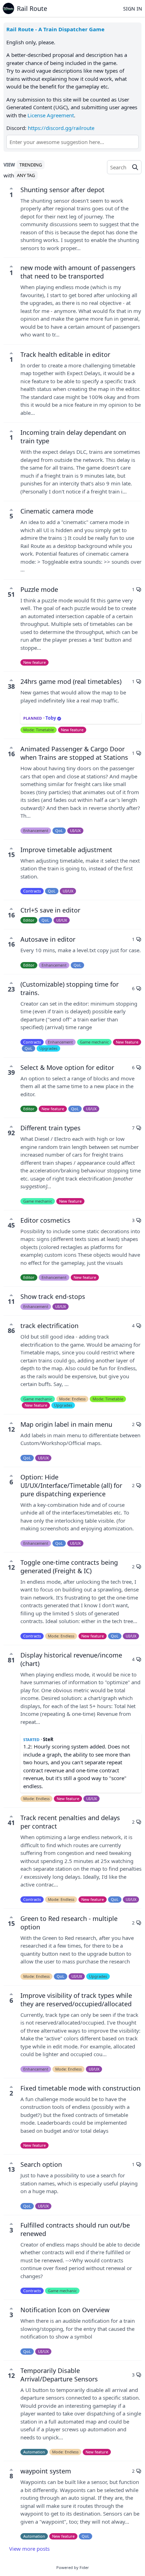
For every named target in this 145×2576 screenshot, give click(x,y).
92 (11, 1133)
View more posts (29, 2549)
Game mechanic (94, 1042)
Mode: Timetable (39, 730)
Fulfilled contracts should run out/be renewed (75, 2229)
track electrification (49, 1326)
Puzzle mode (39, 589)
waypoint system (46, 2471)
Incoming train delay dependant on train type (73, 437)
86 (11, 1331)
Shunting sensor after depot (62, 190)
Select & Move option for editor (67, 1067)
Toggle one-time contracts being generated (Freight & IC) (69, 1567)
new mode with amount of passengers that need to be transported (78, 272)
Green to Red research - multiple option (69, 1923)
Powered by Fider (73, 2567)
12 (11, 1429)
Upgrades (48, 1048)
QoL (59, 831)
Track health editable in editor (65, 354)
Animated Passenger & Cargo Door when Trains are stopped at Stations (74, 753)
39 (11, 1072)
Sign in (133, 9)
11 (11, 1301)
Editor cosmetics (45, 1220)
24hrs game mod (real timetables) (71, 681)
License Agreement (51, 115)
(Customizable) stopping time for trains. (70, 988)
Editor (29, 920)
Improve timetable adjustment (66, 850)
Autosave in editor (48, 939)
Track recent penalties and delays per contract (70, 1822)
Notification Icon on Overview (65, 2310)
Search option (41, 2164)
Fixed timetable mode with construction (80, 2088)
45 (11, 1225)
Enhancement (36, 831)
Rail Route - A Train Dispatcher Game (55, 29)
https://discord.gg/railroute (61, 128)
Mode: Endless (72, 1399)
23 (11, 989)
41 (11, 1823)
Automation (34, 2452)
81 (11, 1660)
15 (11, 855)
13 (11, 2169)
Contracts (32, 891)
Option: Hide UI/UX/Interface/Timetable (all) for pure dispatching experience (71, 1485)
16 (11, 754)
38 (11, 686)
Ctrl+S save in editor (50, 910)
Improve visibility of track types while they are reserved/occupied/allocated (76, 2000)
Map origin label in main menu (66, 1424)
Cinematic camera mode (57, 511)
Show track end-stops (53, 1296)
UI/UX (75, 831)
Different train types (51, 1128)
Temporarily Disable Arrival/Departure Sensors (59, 2375)
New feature (34, 662)
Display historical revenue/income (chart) (71, 1659)
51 (11, 594)
